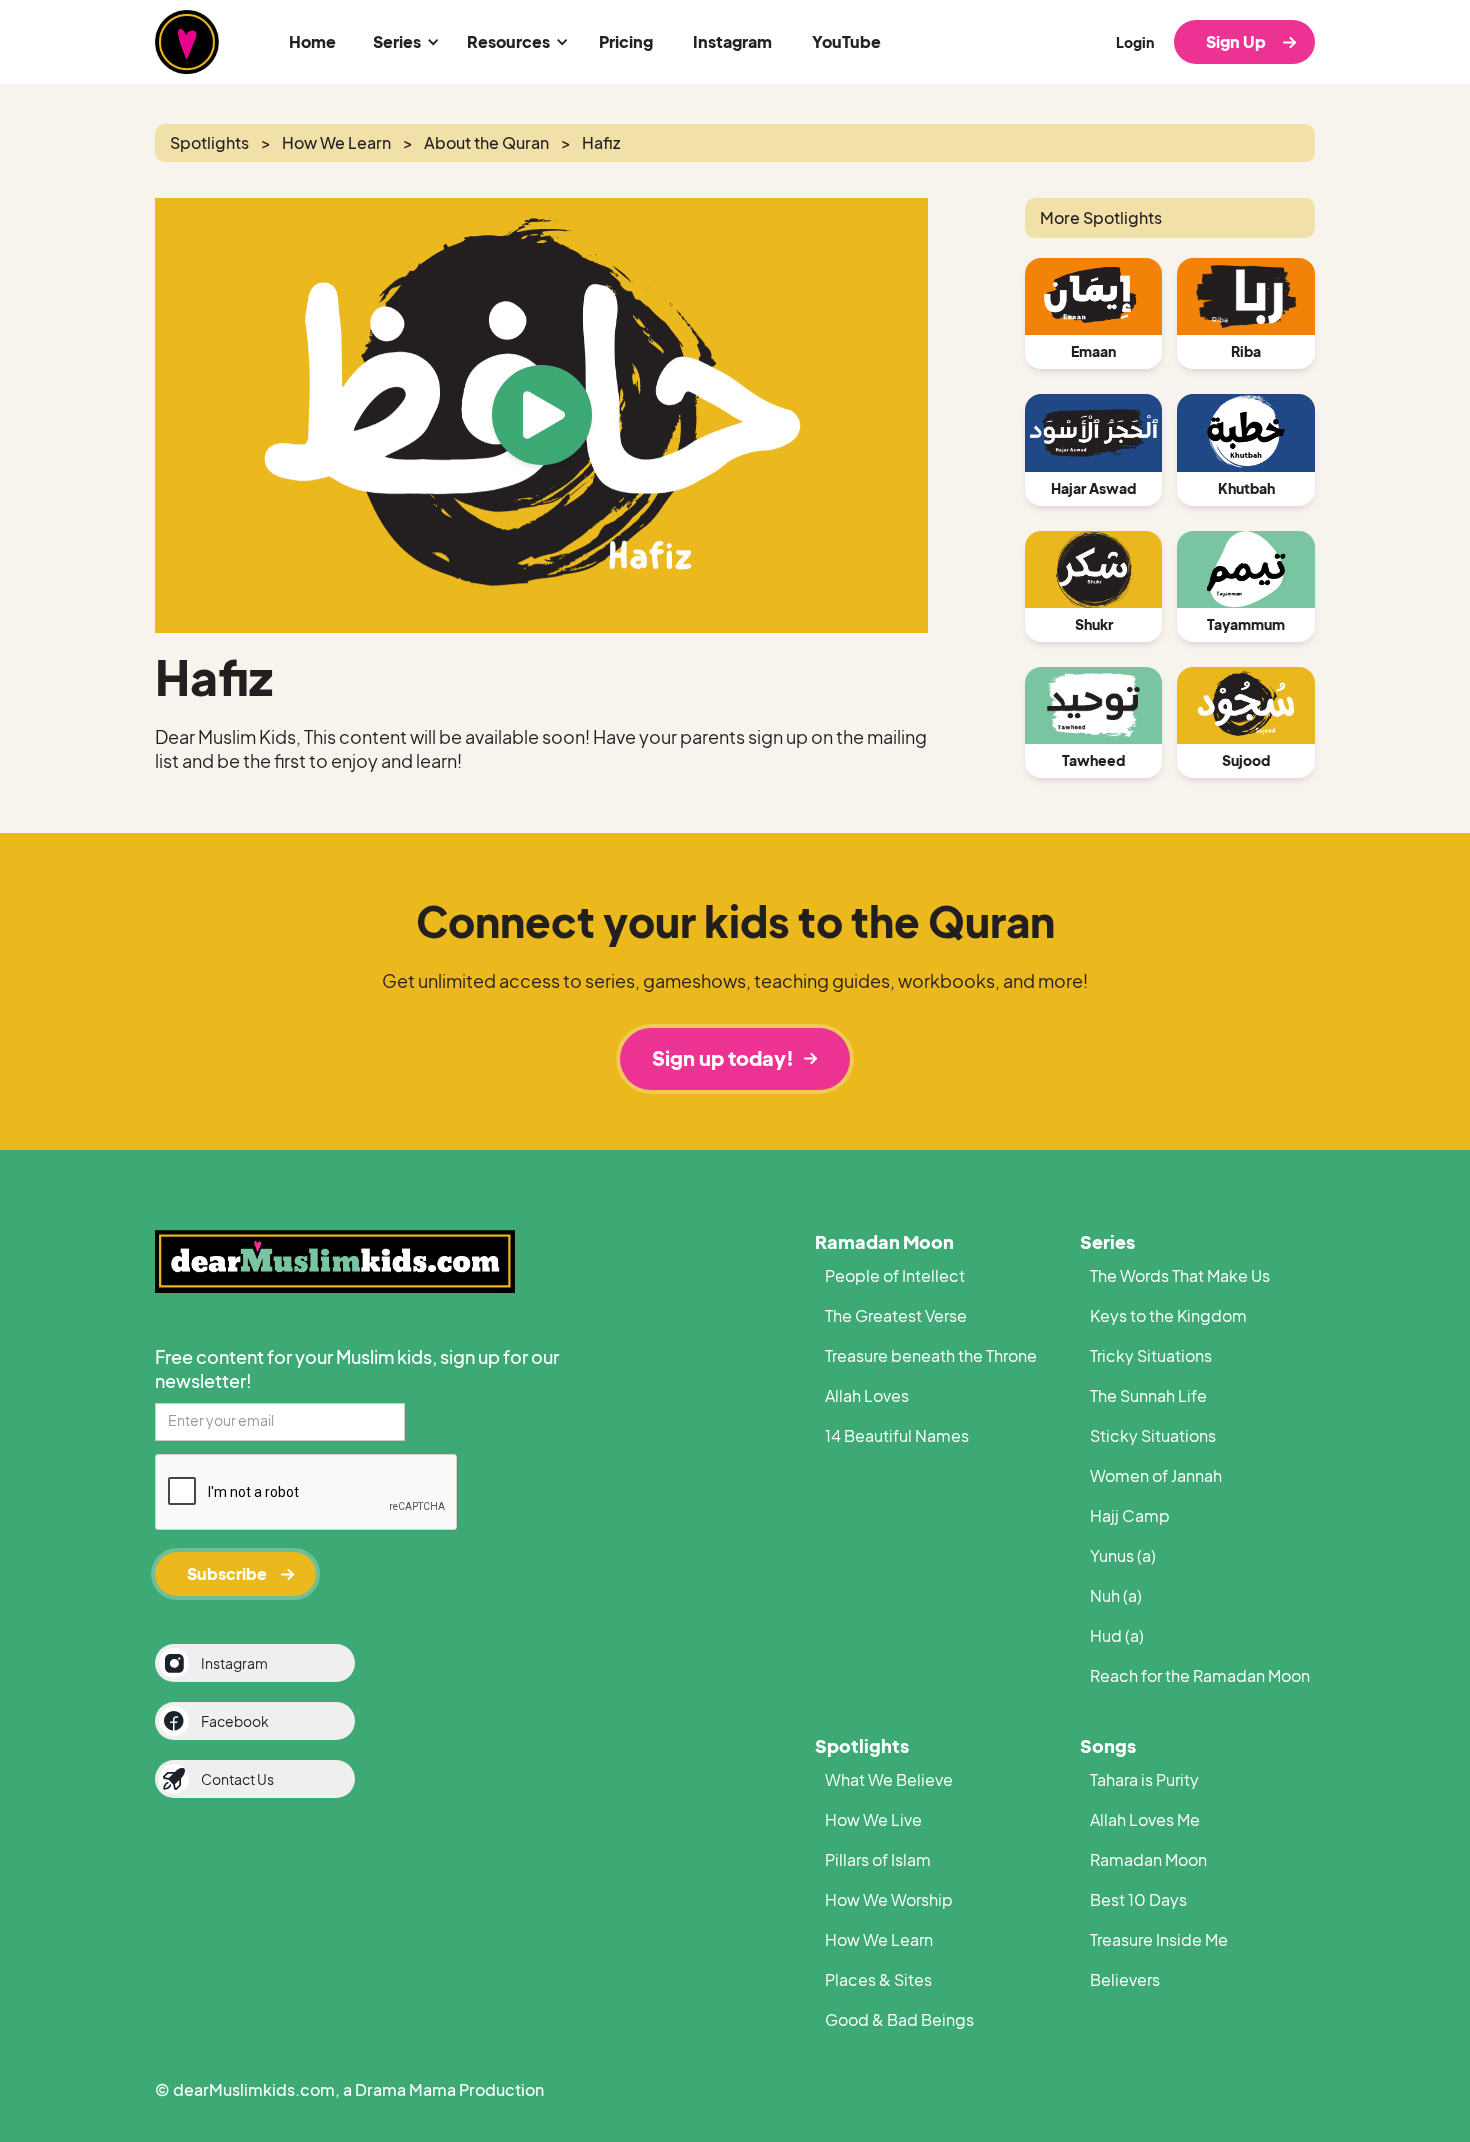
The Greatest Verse (896, 1315)
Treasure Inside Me (1159, 1939)
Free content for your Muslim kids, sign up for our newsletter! (357, 1368)
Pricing (626, 41)
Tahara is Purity (1144, 1779)
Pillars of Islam (878, 1859)
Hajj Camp (1130, 1515)
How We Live (873, 1819)
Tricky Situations (1151, 1355)
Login (1135, 42)
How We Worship (889, 1899)
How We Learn (879, 1939)
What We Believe (889, 1779)
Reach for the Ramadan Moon (1200, 1675)
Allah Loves (867, 1395)
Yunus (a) (1123, 1555)
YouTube (846, 41)
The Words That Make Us (1180, 1275)
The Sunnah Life (1148, 1395)
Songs (1108, 1745)
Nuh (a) (1116, 1595)
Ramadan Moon (884, 1241)
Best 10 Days (1138, 1899)
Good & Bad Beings (899, 2019)
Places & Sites (878, 1979)
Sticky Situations (1153, 1435)
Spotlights (862, 1745)
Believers (1125, 1979)
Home (312, 41)
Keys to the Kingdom (1168, 1315)
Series (1107, 1241)
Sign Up (1236, 41)
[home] (187, 42)
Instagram (732, 41)
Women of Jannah (1156, 1475)
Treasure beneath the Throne (931, 1355)
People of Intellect (895, 1275)
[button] (403, 42)
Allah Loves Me (1145, 1819)
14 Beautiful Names (897, 1435)
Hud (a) (1117, 1635)
